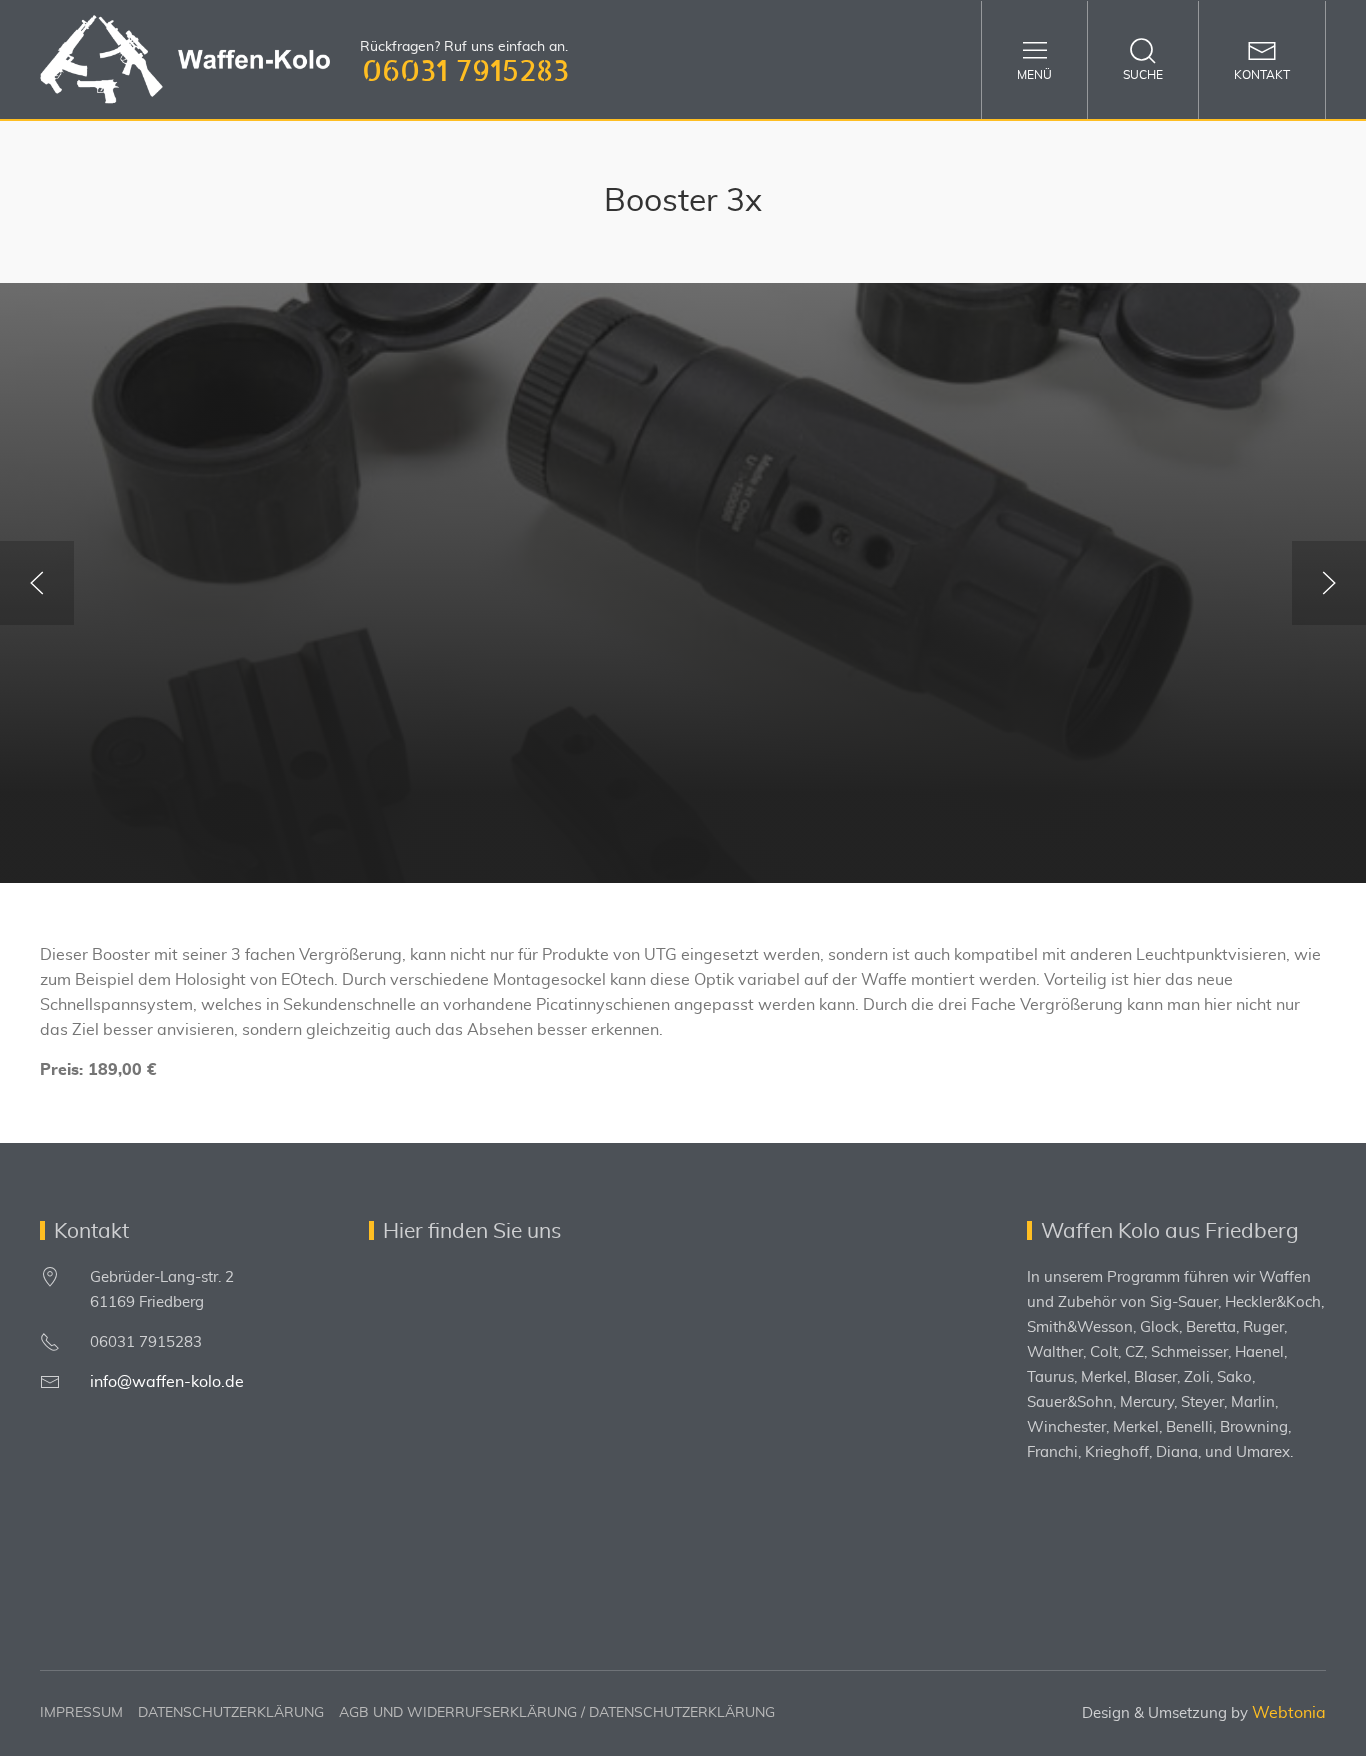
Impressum (81, 1713)
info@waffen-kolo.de (167, 1382)
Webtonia (1289, 1713)
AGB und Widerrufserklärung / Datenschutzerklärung (557, 1713)
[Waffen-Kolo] (185, 59)
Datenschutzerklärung (231, 1713)
